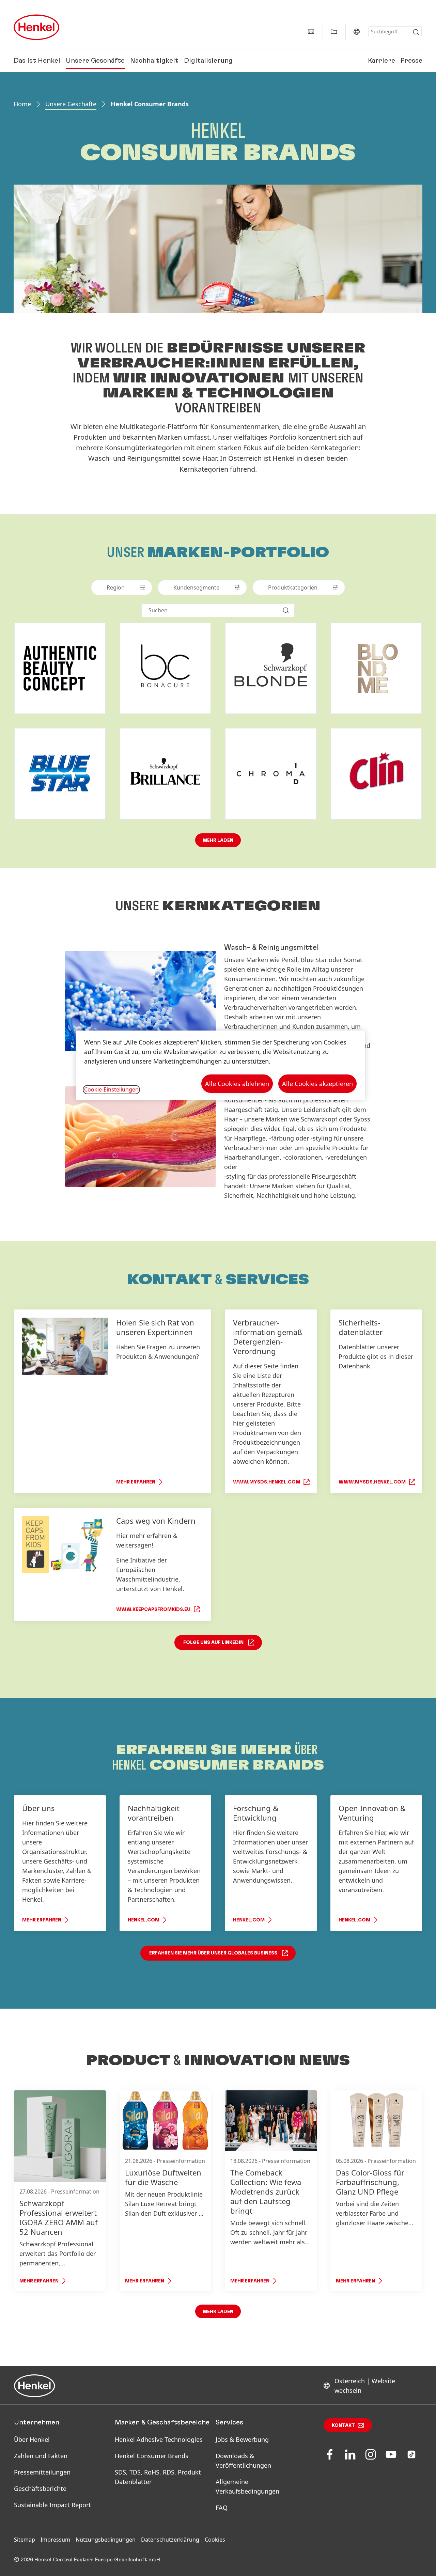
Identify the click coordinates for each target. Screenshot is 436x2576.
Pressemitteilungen (42, 2472)
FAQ (222, 2508)
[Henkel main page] (36, 27)
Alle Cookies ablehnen (237, 1084)
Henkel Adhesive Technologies (159, 2439)
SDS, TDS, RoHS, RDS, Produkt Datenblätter (158, 2477)
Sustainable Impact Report (52, 2505)
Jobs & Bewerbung (242, 2439)
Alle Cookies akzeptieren (317, 1084)
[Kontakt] (311, 32)
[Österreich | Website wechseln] (357, 32)
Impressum (55, 2540)
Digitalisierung (208, 61)
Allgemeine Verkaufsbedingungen (247, 2486)
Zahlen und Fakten (41, 2456)
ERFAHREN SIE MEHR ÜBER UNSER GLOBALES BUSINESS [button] (213, 1953)
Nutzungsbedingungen (106, 2540)
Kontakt (343, 2425)
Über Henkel (32, 2439)
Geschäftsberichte (40, 2488)
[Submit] (416, 32)
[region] (220, 1065)
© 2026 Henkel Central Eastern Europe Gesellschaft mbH (87, 2560)
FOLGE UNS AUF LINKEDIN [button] (213, 1643)
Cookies (215, 2540)
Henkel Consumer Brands (152, 2456)
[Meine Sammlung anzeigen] (334, 32)
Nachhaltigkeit (154, 61)
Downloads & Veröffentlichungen (243, 2461)
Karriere (381, 61)
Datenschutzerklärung (170, 2540)
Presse (411, 61)
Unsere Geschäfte (95, 61)
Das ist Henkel (37, 61)
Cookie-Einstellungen (111, 1089)
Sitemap (25, 2540)
